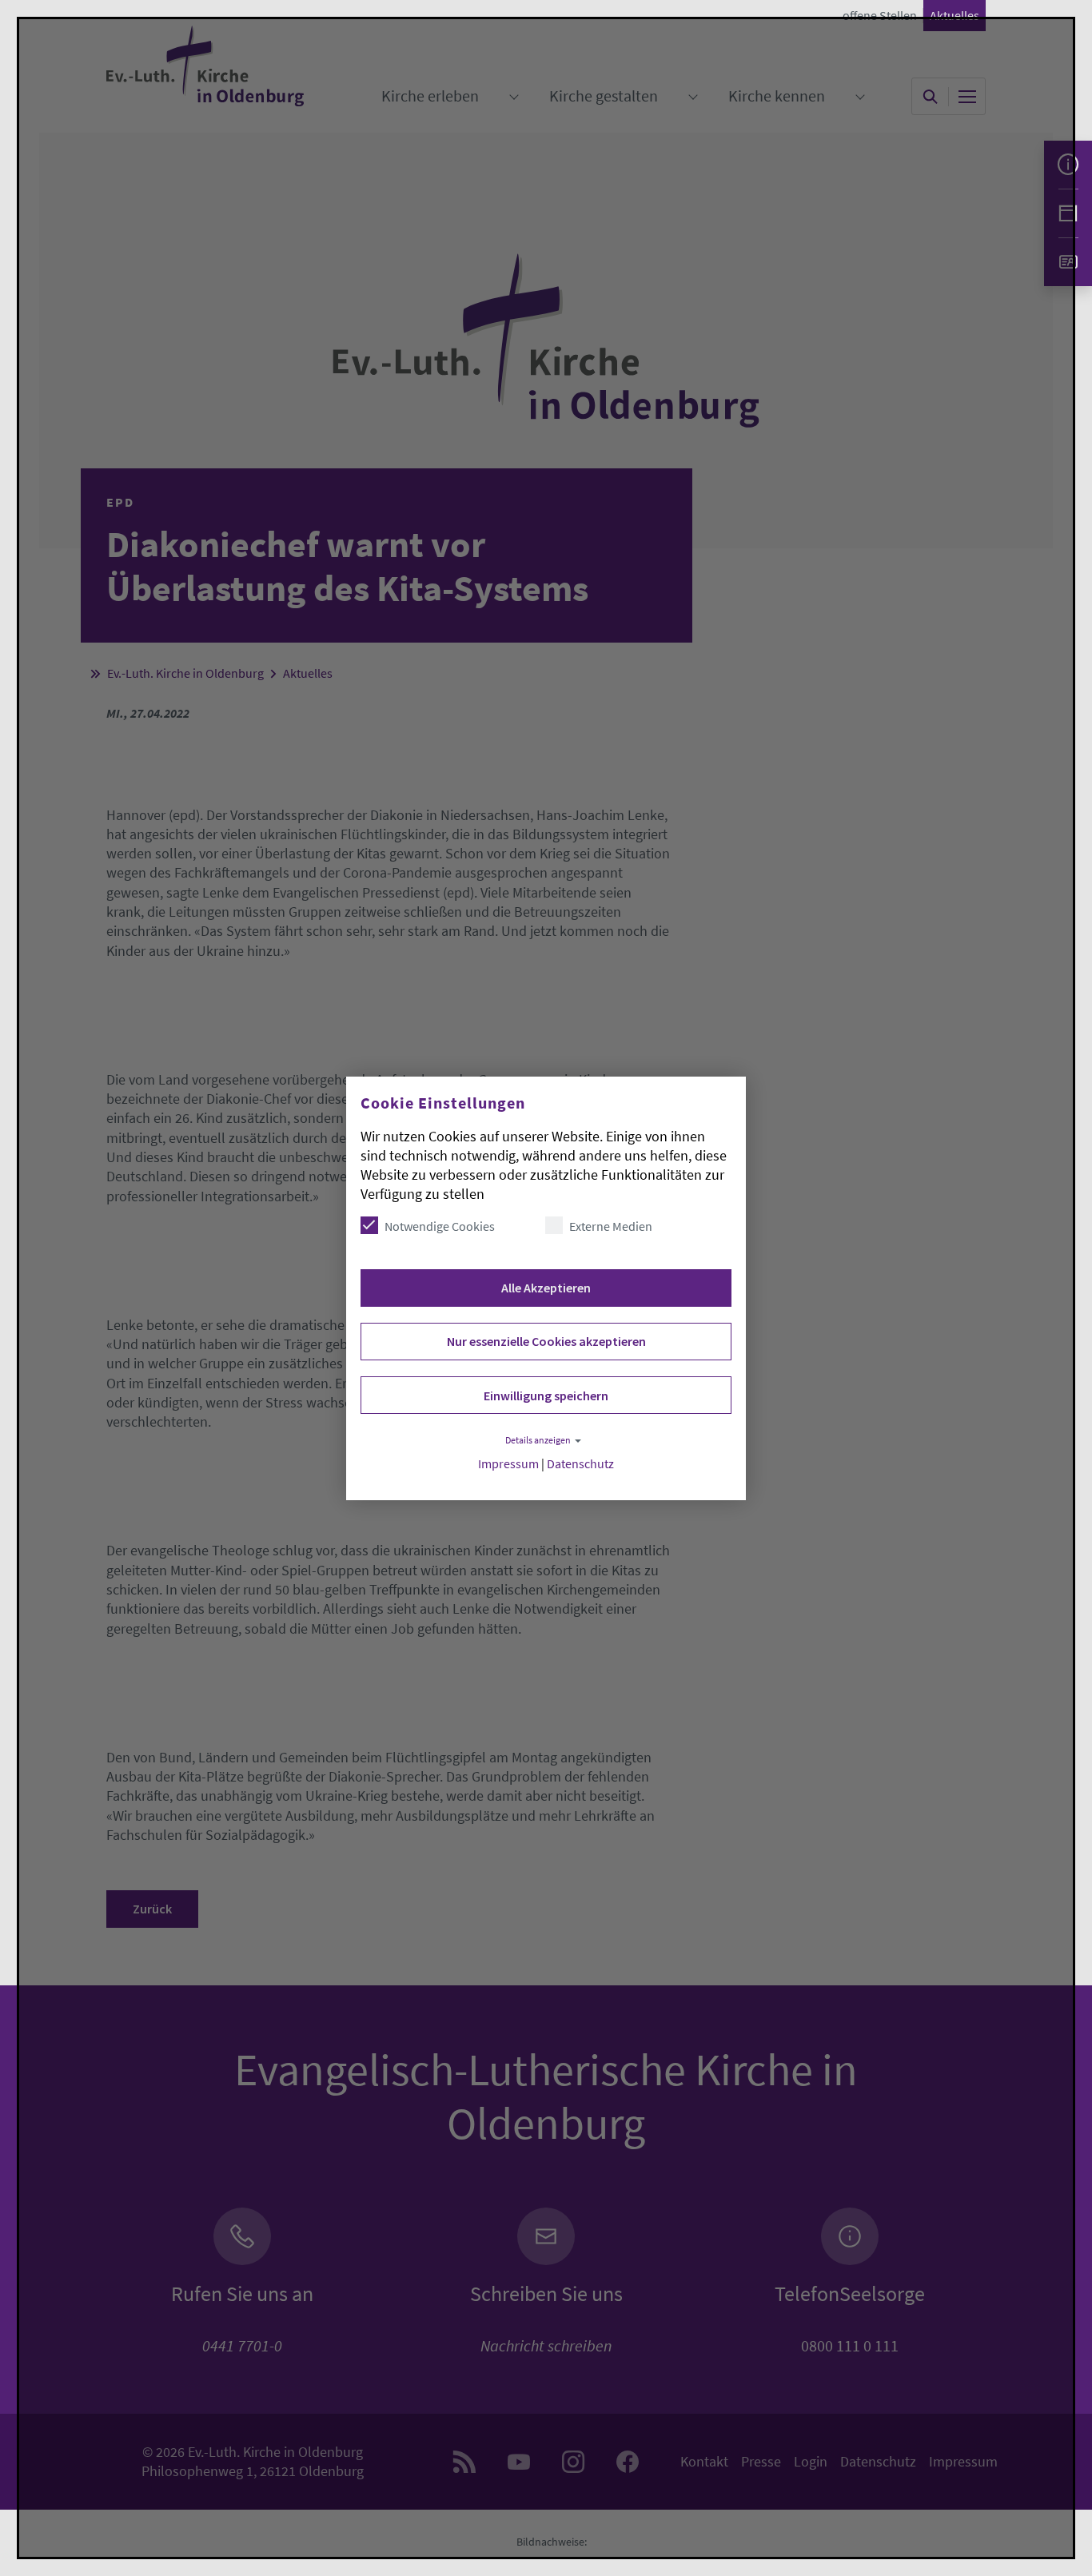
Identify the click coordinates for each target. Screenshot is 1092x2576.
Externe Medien (611, 1226)
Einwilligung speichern (546, 1395)
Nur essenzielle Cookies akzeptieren (546, 1341)
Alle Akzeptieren (546, 1288)
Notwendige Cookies (440, 1226)
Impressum (508, 1464)
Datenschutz (580, 1464)
